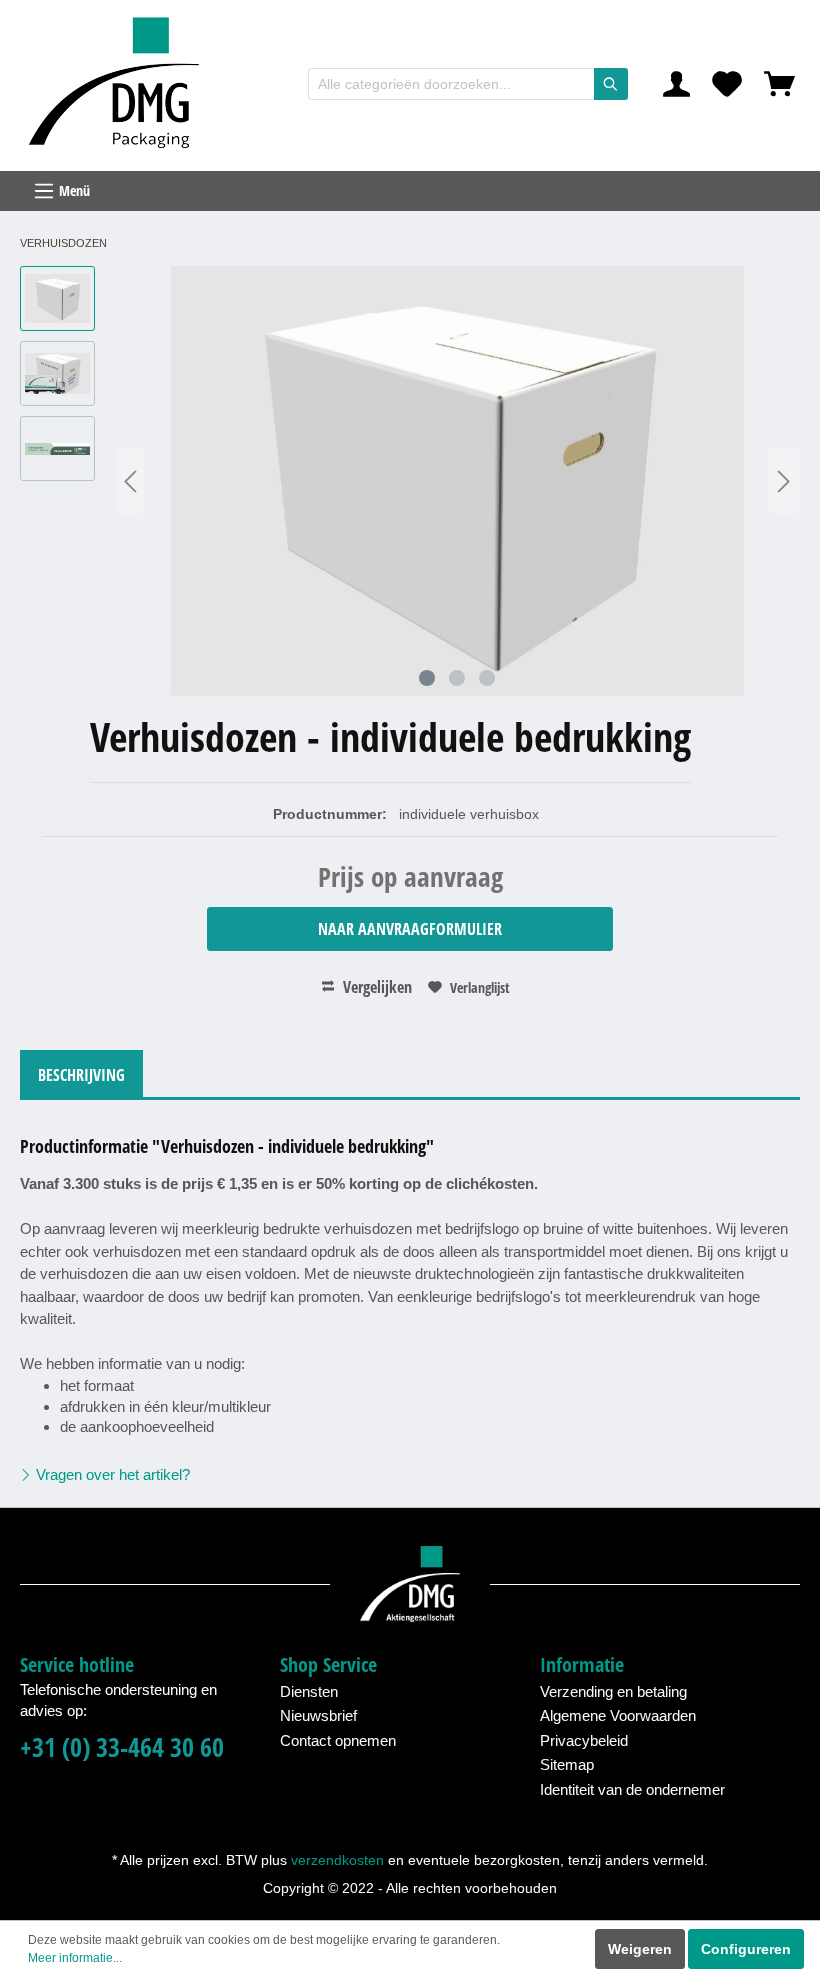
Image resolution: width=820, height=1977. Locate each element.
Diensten (309, 1691)
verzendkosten (337, 1860)
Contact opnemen (338, 1740)
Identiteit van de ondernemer (632, 1789)
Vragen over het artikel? (111, 1474)
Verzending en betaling (613, 1691)
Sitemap (567, 1764)
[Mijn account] (676, 84)
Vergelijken (375, 987)
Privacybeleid (584, 1740)
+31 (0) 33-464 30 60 (122, 1747)
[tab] (81, 1073)
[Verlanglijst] (727, 84)
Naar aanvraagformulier (410, 929)
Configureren (746, 1949)
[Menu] (410, 191)
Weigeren (640, 1949)
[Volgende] (784, 481)
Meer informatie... (75, 1958)
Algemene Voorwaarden (618, 1715)
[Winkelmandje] (779, 84)
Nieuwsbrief (318, 1715)
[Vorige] (130, 481)
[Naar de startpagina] (120, 84)
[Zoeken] (611, 84)
